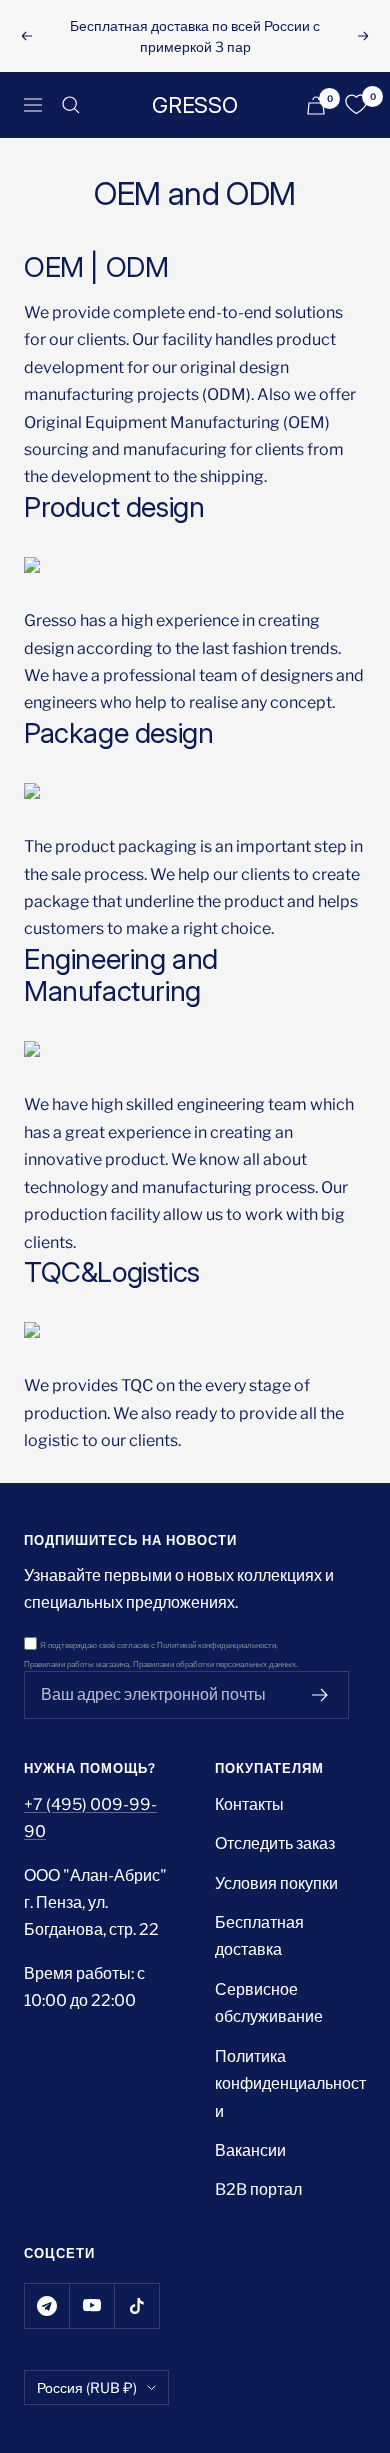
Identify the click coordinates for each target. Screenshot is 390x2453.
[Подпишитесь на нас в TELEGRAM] (46, 2305)
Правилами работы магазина (76, 1664)
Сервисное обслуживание (269, 2003)
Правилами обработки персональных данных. (215, 1664)
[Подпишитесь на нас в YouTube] (91, 2305)
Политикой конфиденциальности (216, 1645)
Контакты (249, 1804)
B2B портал (258, 2189)
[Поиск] (71, 105)
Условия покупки (276, 1883)
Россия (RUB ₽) (87, 2387)
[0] (356, 105)
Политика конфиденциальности (290, 2084)
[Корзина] (316, 105)
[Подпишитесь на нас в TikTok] (136, 2305)
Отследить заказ (275, 1843)
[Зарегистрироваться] (320, 1695)
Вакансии (250, 2150)
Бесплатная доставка (259, 1936)
